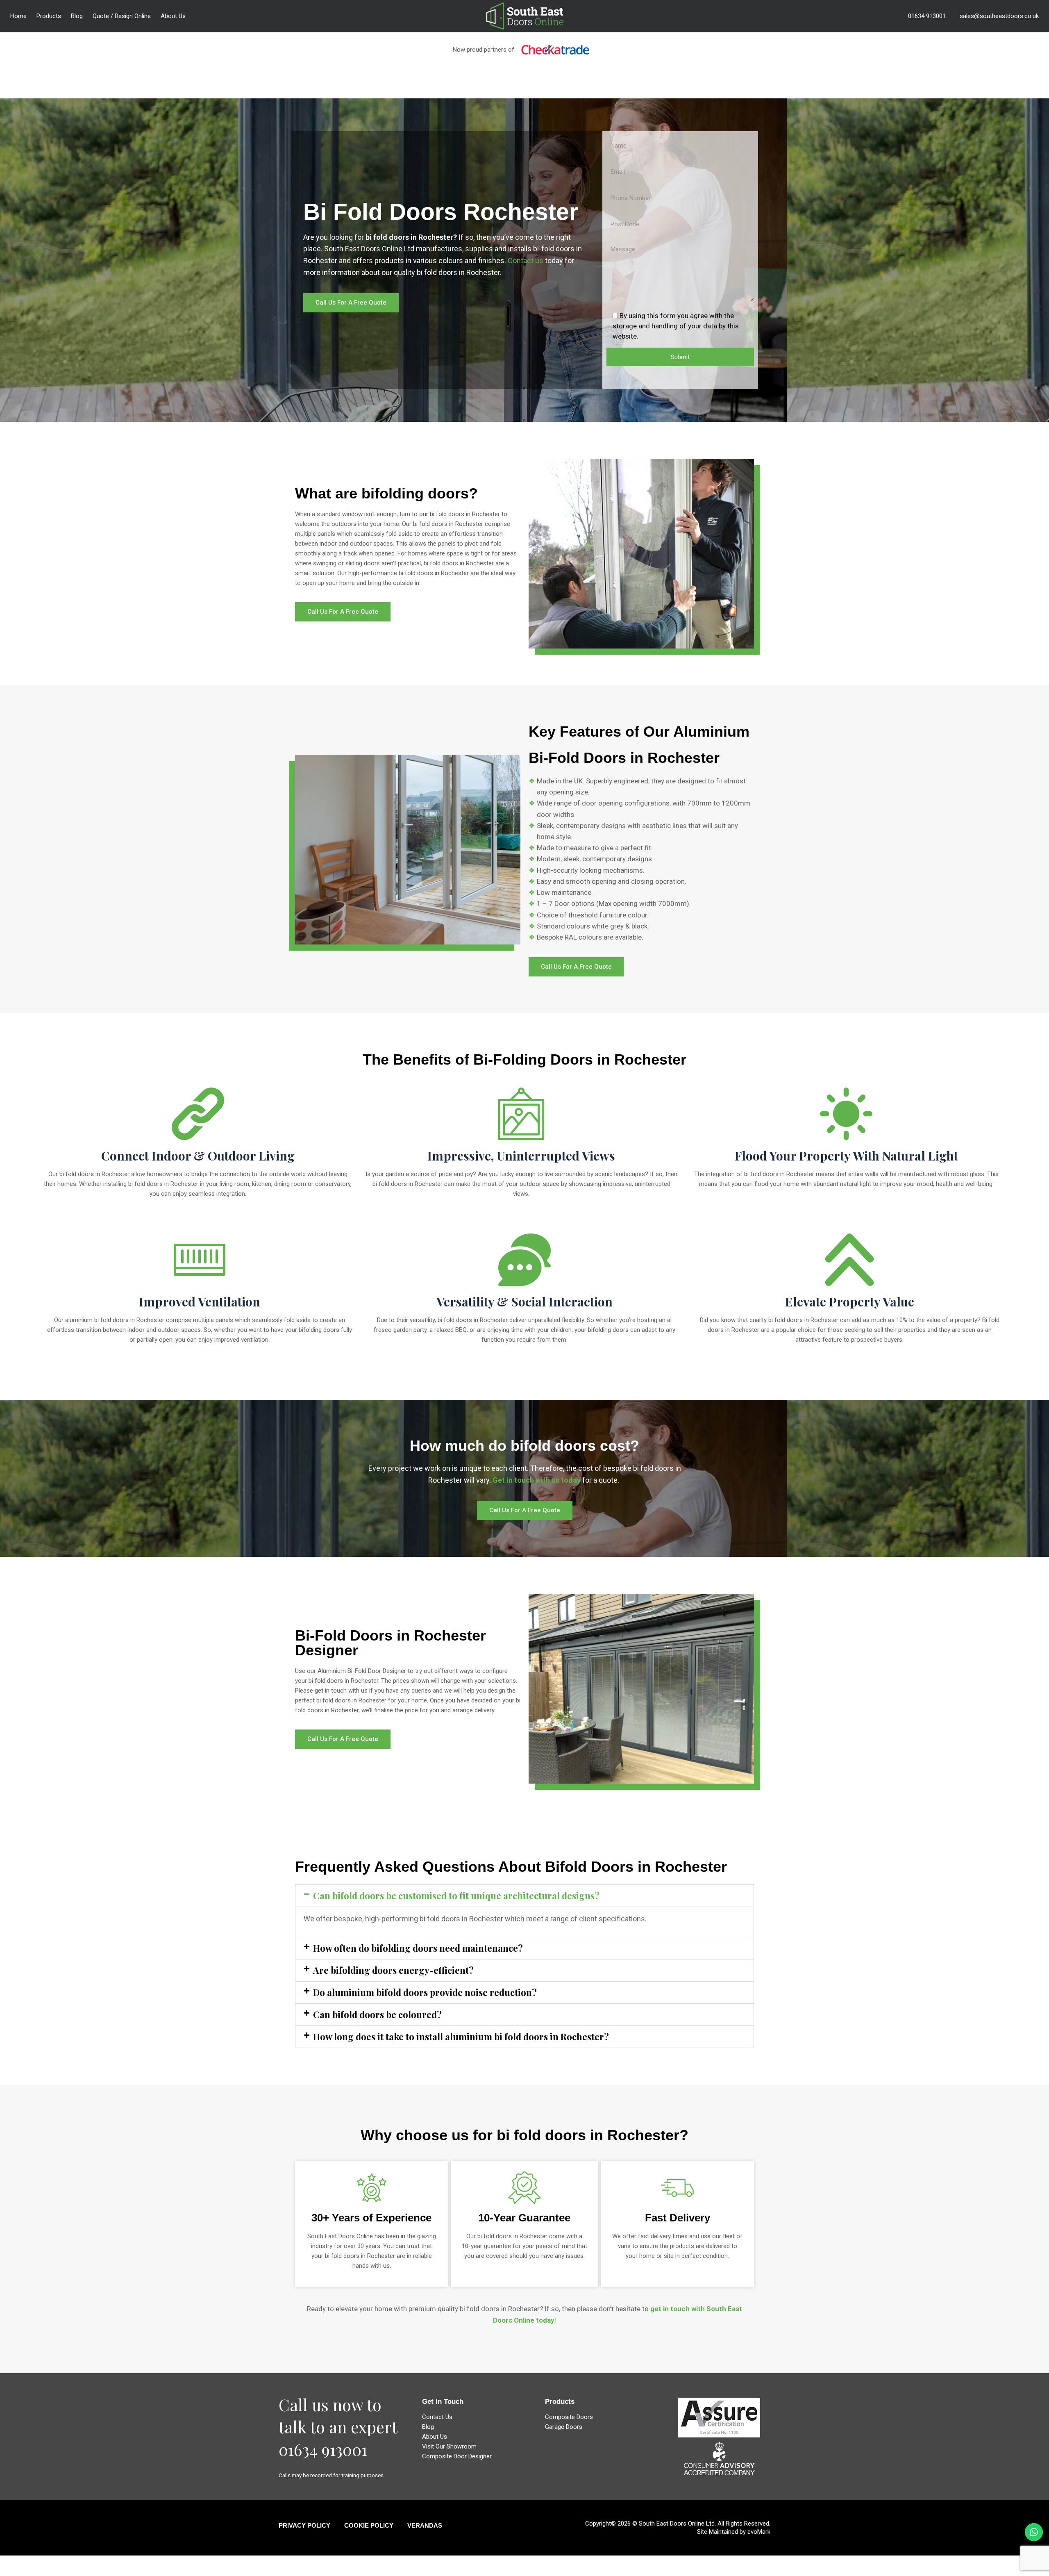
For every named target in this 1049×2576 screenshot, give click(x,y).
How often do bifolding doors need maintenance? (418, 1948)
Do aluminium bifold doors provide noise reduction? (425, 1992)
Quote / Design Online (122, 16)
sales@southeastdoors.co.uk (999, 16)
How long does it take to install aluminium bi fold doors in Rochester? (461, 2037)
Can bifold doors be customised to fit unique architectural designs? (456, 1896)
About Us (173, 16)
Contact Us (437, 2417)
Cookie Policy (369, 2525)
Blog (77, 16)
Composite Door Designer (457, 2456)
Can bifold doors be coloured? (377, 2014)
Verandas (425, 2525)
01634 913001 (927, 16)
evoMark (759, 2532)
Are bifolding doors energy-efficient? (393, 1970)
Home (18, 16)
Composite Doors (569, 2417)
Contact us (526, 261)
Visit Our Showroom (449, 2446)
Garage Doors (564, 2427)
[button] (524, 1896)
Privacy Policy (304, 2525)
